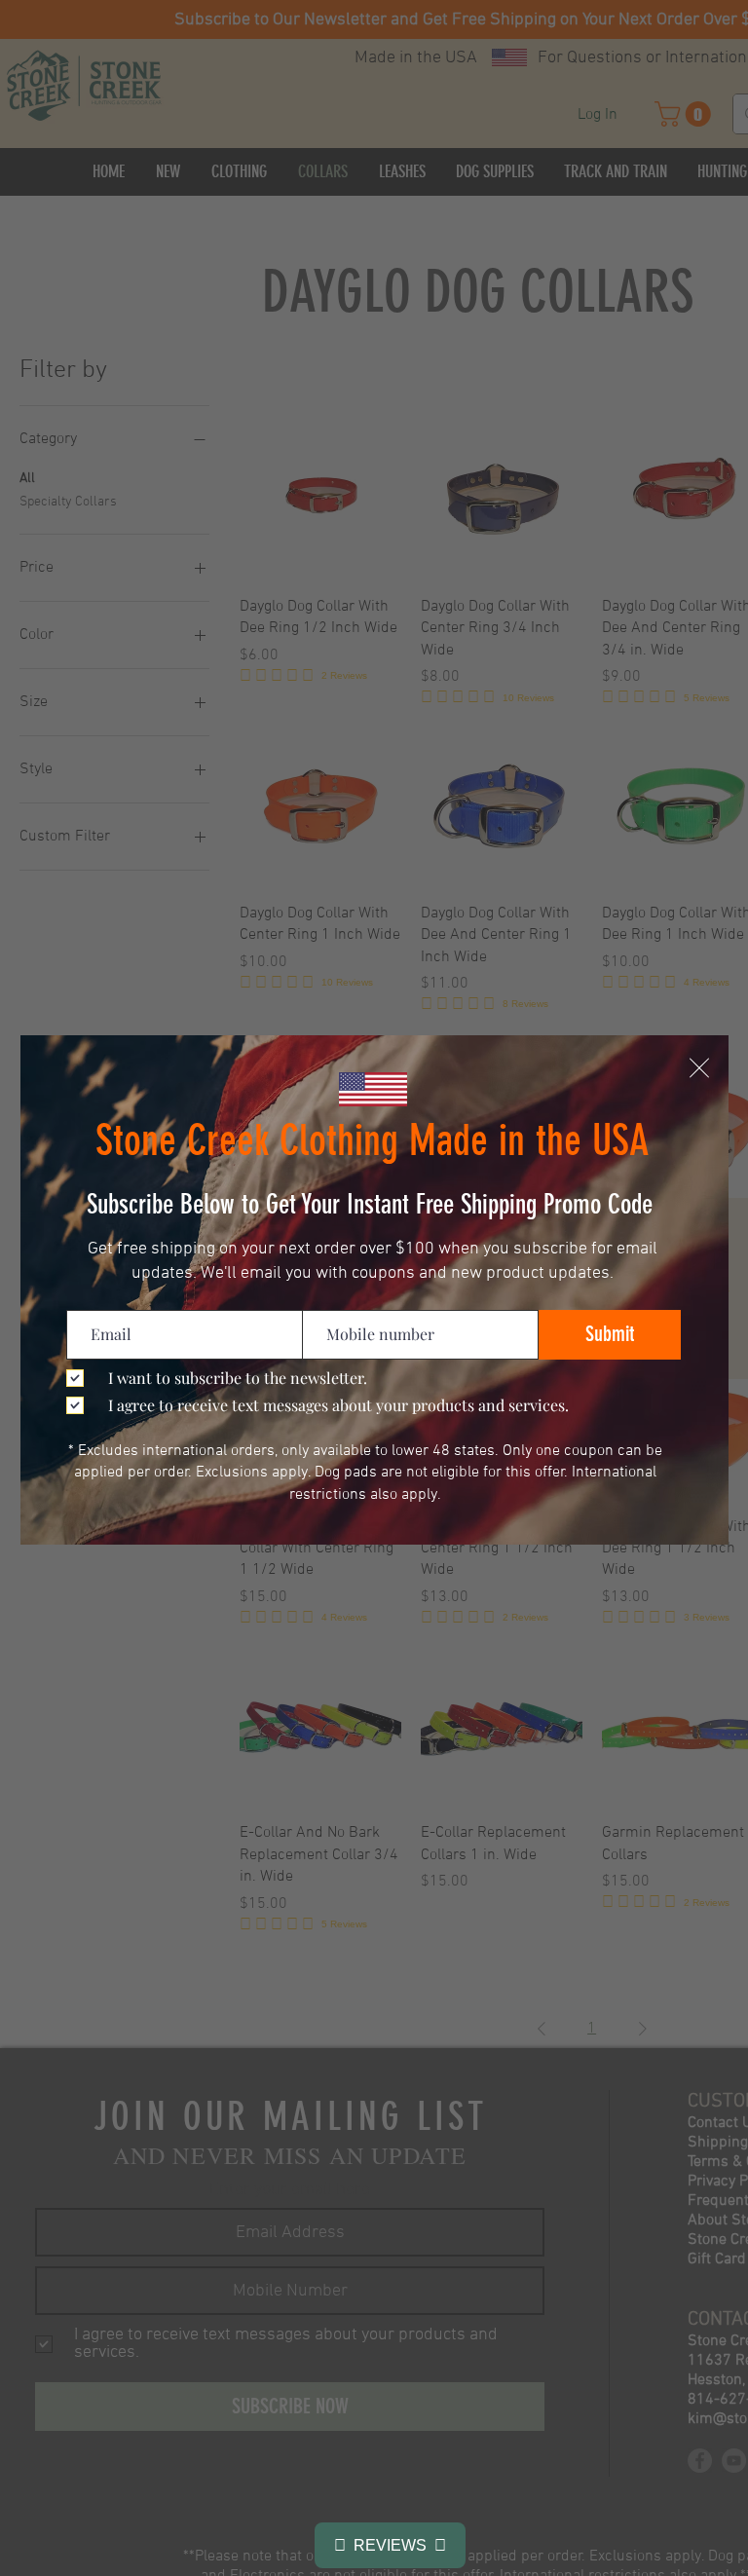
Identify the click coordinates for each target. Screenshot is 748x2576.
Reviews (390, 2545)
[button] (699, 1068)
